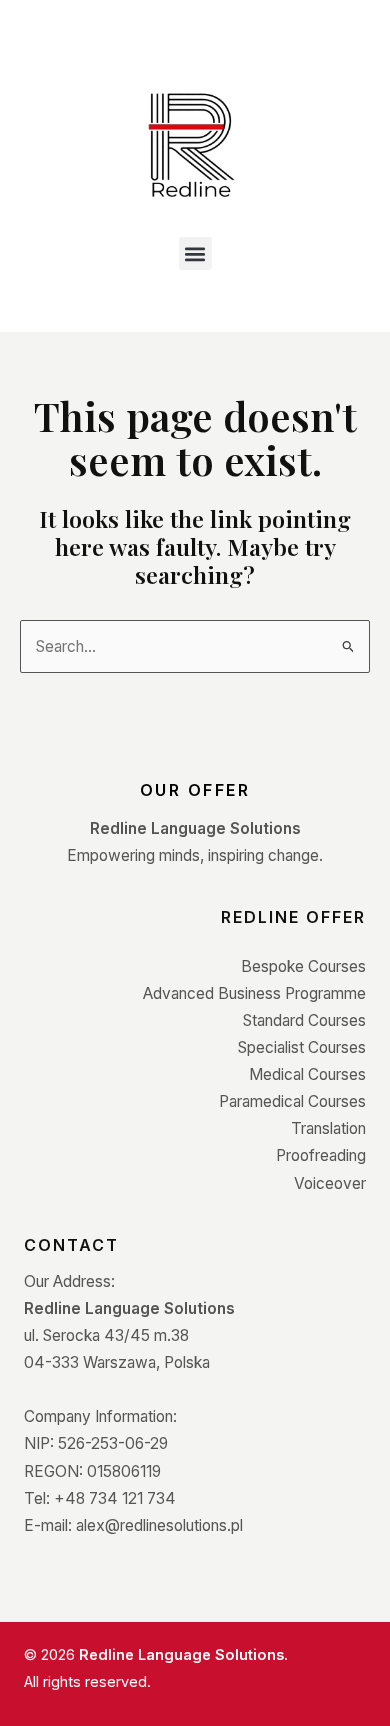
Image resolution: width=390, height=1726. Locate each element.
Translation (328, 1128)
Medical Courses (307, 1074)
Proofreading (321, 1155)
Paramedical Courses (292, 1101)
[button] (195, 253)
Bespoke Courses (303, 966)
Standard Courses (304, 1020)
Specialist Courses (302, 1047)
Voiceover (330, 1183)
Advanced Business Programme (254, 993)
